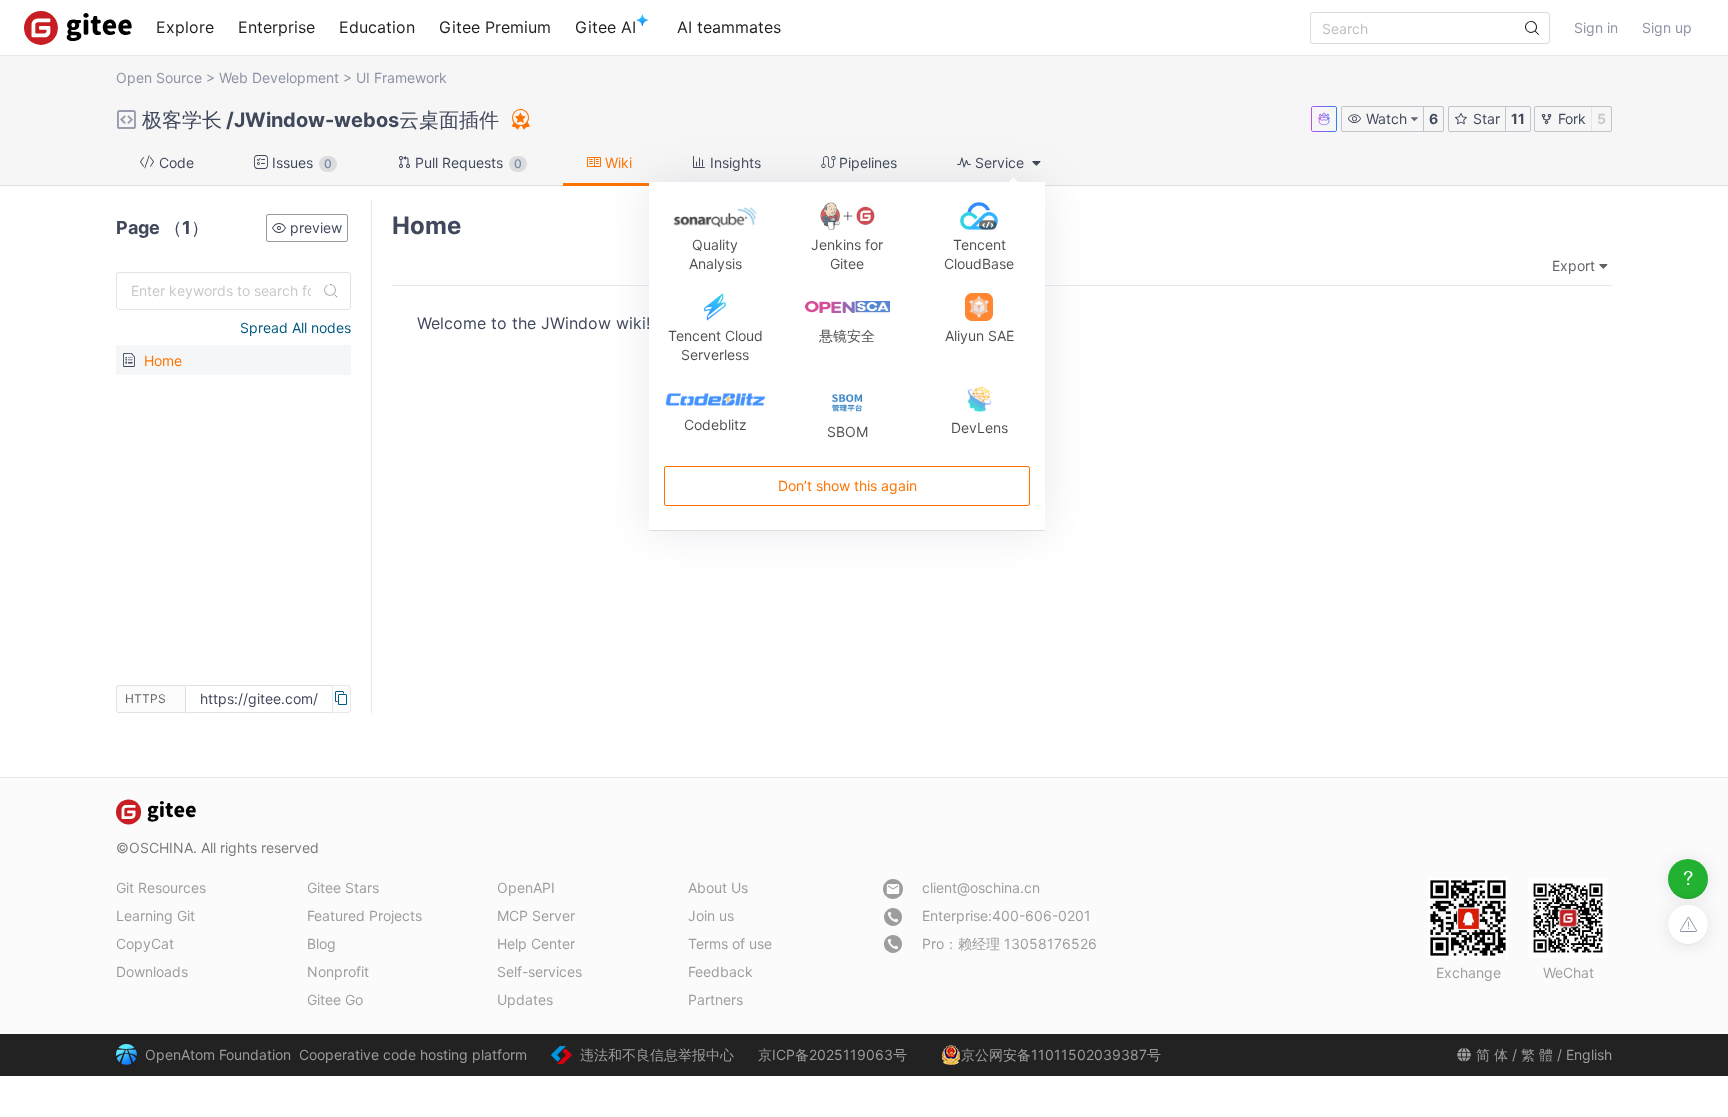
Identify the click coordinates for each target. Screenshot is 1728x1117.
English (1589, 1054)
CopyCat (145, 943)
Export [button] (1573, 265)
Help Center (536, 943)
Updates (525, 999)
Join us (711, 915)
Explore (185, 27)
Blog (321, 943)
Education (377, 27)
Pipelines (866, 162)
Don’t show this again (846, 486)
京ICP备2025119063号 (832, 1054)
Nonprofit (338, 971)
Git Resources (161, 887)
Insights (733, 162)
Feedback (720, 971)
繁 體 (1537, 1054)
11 (1518, 118)
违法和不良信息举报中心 (657, 1054)
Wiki (616, 162)
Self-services (539, 971)
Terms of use (730, 943)
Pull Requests (466, 162)
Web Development (279, 77)
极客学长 (182, 120)
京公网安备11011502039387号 (1061, 1054)
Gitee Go (335, 999)
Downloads (152, 971)
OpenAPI (526, 887)
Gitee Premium (495, 27)
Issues (300, 162)
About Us (718, 887)
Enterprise (276, 27)
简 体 (1492, 1054)
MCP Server (536, 915)
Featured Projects (364, 915)
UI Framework (401, 77)
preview (314, 227)
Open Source (159, 77)
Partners (715, 999)
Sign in (1596, 27)
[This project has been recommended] (519, 119)
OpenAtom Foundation (218, 1054)
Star (1484, 118)
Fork (1570, 118)
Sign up (1667, 27)
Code (174, 162)
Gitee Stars (343, 887)
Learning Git (155, 915)
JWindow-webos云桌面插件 (366, 120)
